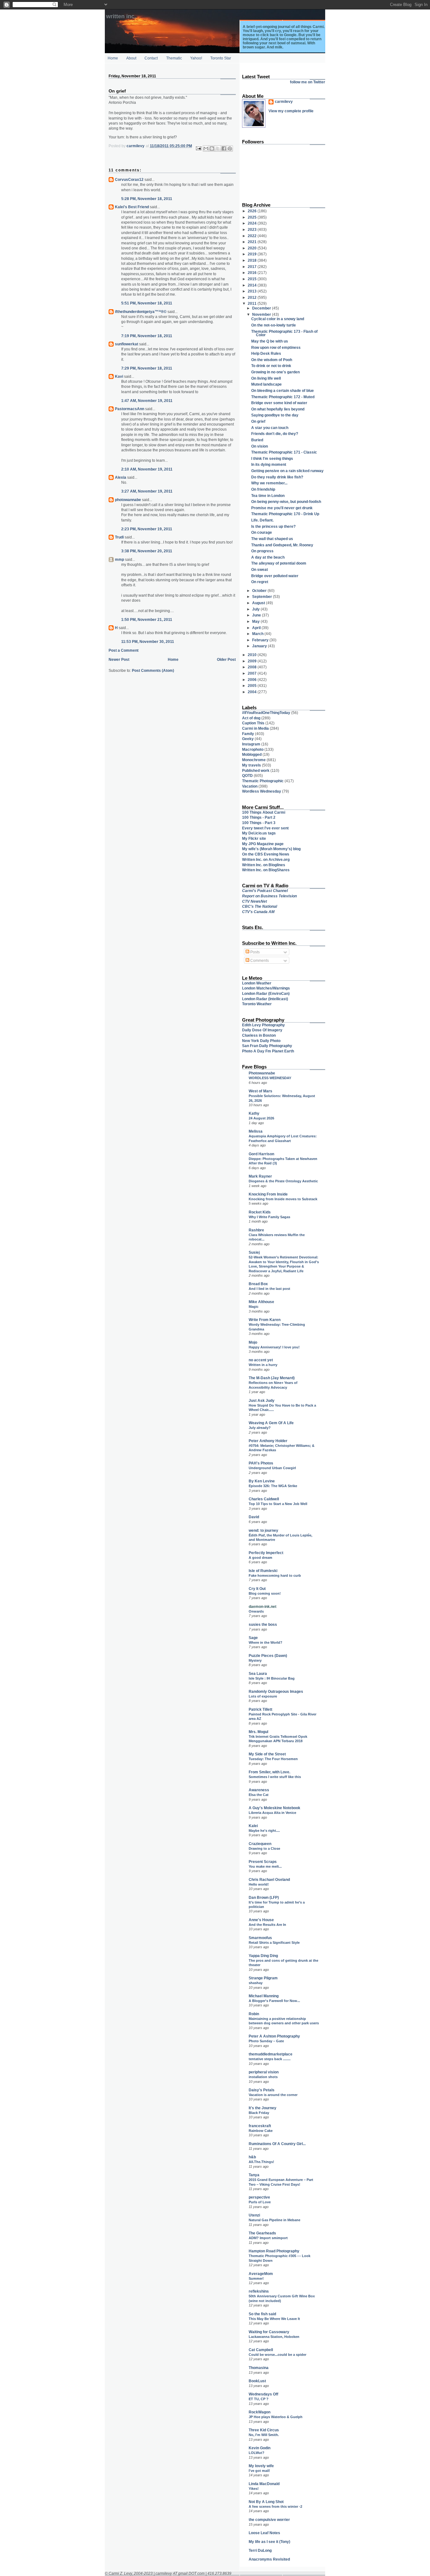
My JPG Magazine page (263, 844)
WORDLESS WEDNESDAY (270, 1078)
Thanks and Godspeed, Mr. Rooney (282, 545)
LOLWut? (257, 2453)
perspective (259, 2197)
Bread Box (258, 1284)
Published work (256, 770)
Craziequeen (260, 1844)
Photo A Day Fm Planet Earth (268, 1051)
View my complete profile (291, 111)
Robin (254, 2014)
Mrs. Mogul (258, 1732)
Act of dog (251, 718)
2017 (253, 267)
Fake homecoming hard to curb (275, 1575)
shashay (256, 1983)
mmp (119, 559)
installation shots (263, 2077)
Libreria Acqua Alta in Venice (272, 1813)
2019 (253, 254)
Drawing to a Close (264, 1848)
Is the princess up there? (273, 526)
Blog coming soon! (265, 1593)
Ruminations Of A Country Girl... (277, 2144)
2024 (253, 223)
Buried (257, 440)
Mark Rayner (260, 1176)
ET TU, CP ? (259, 2399)
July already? (260, 1428)
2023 (253, 229)
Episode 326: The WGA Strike (273, 1486)
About (131, 58)
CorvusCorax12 (129, 179)
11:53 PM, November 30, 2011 (148, 641)
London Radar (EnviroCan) (266, 993)
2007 (253, 673)
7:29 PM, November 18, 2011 (147, 368)
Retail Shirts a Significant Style (274, 1943)
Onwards (256, 1611)
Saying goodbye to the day (275, 415)
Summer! (256, 2278)
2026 (253, 211)
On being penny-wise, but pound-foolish (286, 502)
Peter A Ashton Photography (274, 2036)
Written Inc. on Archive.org (266, 859)
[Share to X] (218, 148)
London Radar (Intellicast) (265, 999)
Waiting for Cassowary (269, 2332)
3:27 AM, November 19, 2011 (147, 491)
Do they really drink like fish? (277, 477)
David (254, 1517)
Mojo (253, 1342)
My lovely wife (261, 2466)
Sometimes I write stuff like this (275, 1777)
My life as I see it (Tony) (269, 2542)
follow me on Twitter (308, 82)
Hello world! (259, 1884)
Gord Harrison (261, 1154)
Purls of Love (260, 2202)
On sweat (260, 569)
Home (113, 58)
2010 (253, 655)
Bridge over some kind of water (279, 403)
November (262, 314)
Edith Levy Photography (263, 1025)
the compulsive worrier (269, 2520)
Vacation (250, 786)
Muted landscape (266, 384)
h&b (252, 2157)
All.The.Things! (261, 2162)
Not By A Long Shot (266, 2502)
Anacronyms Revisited (269, 2559)
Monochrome (254, 760)
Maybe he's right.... (264, 1831)
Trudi (119, 537)
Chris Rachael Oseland (269, 1879)
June (257, 615)
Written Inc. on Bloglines (264, 865)
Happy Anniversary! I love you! (274, 1347)
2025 (253, 217)
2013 (253, 291)
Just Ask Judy (262, 1400)
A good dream (260, 1558)
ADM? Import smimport (268, 2238)
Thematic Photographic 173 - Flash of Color (284, 333)
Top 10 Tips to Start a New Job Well (278, 1504)
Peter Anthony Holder (268, 1441)
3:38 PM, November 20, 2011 (147, 551)
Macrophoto (253, 749)
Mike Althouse (261, 1302)
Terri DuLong (260, 2550)
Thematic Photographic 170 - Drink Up (285, 514)
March (258, 634)
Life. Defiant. (262, 520)
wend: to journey (263, 1530)
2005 (253, 686)
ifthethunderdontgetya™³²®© (141, 312)
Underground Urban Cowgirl (272, 1468)
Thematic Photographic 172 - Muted (283, 397)
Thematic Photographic (263, 781)
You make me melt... (265, 1866)
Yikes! (254, 2489)
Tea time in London (268, 496)
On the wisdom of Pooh (272, 360)
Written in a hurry (263, 1365)
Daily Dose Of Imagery (262, 1030)
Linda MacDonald (264, 2484)
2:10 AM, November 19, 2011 (147, 469)
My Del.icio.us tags (259, 833)
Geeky (248, 739)
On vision (260, 446)
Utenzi (254, 2215)
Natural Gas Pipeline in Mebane (274, 2220)
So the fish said (262, 2314)
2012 (253, 297)
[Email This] (206, 148)
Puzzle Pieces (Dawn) (268, 1656)
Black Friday (259, 2113)
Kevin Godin (260, 2448)
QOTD (247, 775)
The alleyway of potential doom (279, 563)
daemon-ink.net (263, 1606)
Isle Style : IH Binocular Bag (272, 1678)
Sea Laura (258, 1673)
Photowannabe (262, 1073)
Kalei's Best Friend (132, 207)
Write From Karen (265, 1320)
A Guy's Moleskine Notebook (274, 1808)
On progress (262, 551)
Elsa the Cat (259, 1795)
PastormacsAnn (130, 409)
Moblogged (252, 754)
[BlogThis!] (212, 148)
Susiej (254, 1252)
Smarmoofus (260, 1938)
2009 (253, 661)
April (257, 628)
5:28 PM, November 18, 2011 (147, 199)
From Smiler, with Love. (269, 1772)
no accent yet (261, 1360)
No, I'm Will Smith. (264, 2435)
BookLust (257, 2381)
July (256, 609)
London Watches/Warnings (266, 988)
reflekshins (259, 2291)
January (260, 646)
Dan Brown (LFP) (264, 1897)
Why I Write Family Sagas (269, 1217)
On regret (260, 582)
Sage (253, 1638)
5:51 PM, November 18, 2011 (147, 303)
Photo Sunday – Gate (266, 2041)
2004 (253, 692)
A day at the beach (268, 557)
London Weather (257, 983)
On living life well (266, 378)
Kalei (253, 1826)
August (259, 603)
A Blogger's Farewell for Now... (274, 2001)
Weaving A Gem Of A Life (271, 1423)
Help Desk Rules (266, 353)
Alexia (121, 477)
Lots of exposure (263, 1696)
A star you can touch (270, 428)
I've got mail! (259, 2471)
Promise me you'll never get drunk (282, 508)
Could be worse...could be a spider (277, 2355)
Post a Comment (124, 650)
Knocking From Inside (268, 1194)
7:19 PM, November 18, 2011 (147, 336)
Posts (255, 952)
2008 (253, 667)
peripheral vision (264, 2072)
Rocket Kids (260, 1212)
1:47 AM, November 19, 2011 (147, 401)
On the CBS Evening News (266, 854)
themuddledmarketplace (271, 2054)
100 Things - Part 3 (259, 823)
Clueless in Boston (259, 1035)
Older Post (226, 659)
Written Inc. (121, 16)
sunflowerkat (127, 344)
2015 (253, 279)
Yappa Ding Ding (263, 1956)
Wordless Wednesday (262, 791)
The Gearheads (262, 2233)
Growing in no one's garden (275, 372)
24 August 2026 (261, 1118)
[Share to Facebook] (224, 148)
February (261, 640)
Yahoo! (196, 58)
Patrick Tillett (260, 1709)
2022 (253, 236)
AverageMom (261, 2274)
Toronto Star (221, 58)
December (262, 308)
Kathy (254, 1113)
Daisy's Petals (262, 2090)
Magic (254, 1307)
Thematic (174, 58)
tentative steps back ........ (270, 2059)
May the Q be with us (270, 341)
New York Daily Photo (261, 1041)
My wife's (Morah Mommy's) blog (271, 849)
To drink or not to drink (271, 366)
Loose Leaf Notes (264, 2533)
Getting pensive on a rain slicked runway (287, 471)
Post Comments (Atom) (153, 670)
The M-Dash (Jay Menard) (272, 1378)
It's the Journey (263, 2108)
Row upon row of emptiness (276, 347)
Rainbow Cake (261, 2131)
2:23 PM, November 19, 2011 (147, 529)
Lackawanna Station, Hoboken (274, 2337)
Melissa (256, 1131)
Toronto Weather (257, 1004)
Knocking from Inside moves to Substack (283, 1199)
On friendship (263, 489)
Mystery (255, 1660)
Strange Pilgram (263, 1978)
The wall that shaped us (272, 539)
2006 (253, 680)
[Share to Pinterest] (230, 148)
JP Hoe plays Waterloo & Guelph (276, 2417)
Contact (151, 58)
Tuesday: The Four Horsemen (273, 1759)
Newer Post (119, 659)
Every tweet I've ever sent (265, 828)
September (263, 597)
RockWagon (260, 2412)
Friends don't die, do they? (275, 434)
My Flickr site (254, 838)
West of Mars (260, 1091)
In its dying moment (269, 464)
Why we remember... (269, 483)
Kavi (119, 376)
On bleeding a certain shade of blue (283, 390)
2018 (253, 260)
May (256, 621)
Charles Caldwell (264, 1499)
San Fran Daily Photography (267, 1046)
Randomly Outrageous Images (276, 1691)
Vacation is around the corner (273, 2095)
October (260, 591)
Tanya (254, 2175)
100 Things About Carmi (264, 812)
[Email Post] (198, 148)
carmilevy (284, 101)
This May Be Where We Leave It (274, 2319)
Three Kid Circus (264, 2430)
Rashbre (256, 1230)
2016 (253, 273)
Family (248, 734)
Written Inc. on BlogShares (266, 870)
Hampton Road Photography (274, 2251)
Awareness (259, 1790)
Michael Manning (264, 1996)
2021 (253, 242)
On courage (262, 532)
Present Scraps (263, 1862)
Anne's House (261, 1920)
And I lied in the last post (269, 1289)
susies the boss (263, 1624)
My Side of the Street (267, 1754)
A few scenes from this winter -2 (275, 2506)
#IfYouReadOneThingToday (266, 713)
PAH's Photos (261, 1463)
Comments (259, 960)
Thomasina (259, 2368)
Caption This (253, 723)
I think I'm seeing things (272, 458)
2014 (253, 285)
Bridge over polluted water (275, 576)
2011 (253, 303)
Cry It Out (257, 1589)
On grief (258, 421)
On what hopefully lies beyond (278, 409)
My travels (252, 765)
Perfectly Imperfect (266, 1553)
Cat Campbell (261, 2350)
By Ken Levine (262, 1481)
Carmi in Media (255, 728)
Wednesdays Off (263, 2394)
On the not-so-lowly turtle (274, 325)
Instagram (251, 744)
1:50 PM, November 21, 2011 (147, 619)
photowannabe (128, 500)
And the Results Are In (267, 1925)
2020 (253, 248)
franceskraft (260, 2126)
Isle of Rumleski (263, 1571)
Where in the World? (266, 1642)
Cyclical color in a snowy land (278, 319)
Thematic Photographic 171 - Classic (284, 452)
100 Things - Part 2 (259, 817)
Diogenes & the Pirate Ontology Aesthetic (283, 1181)
